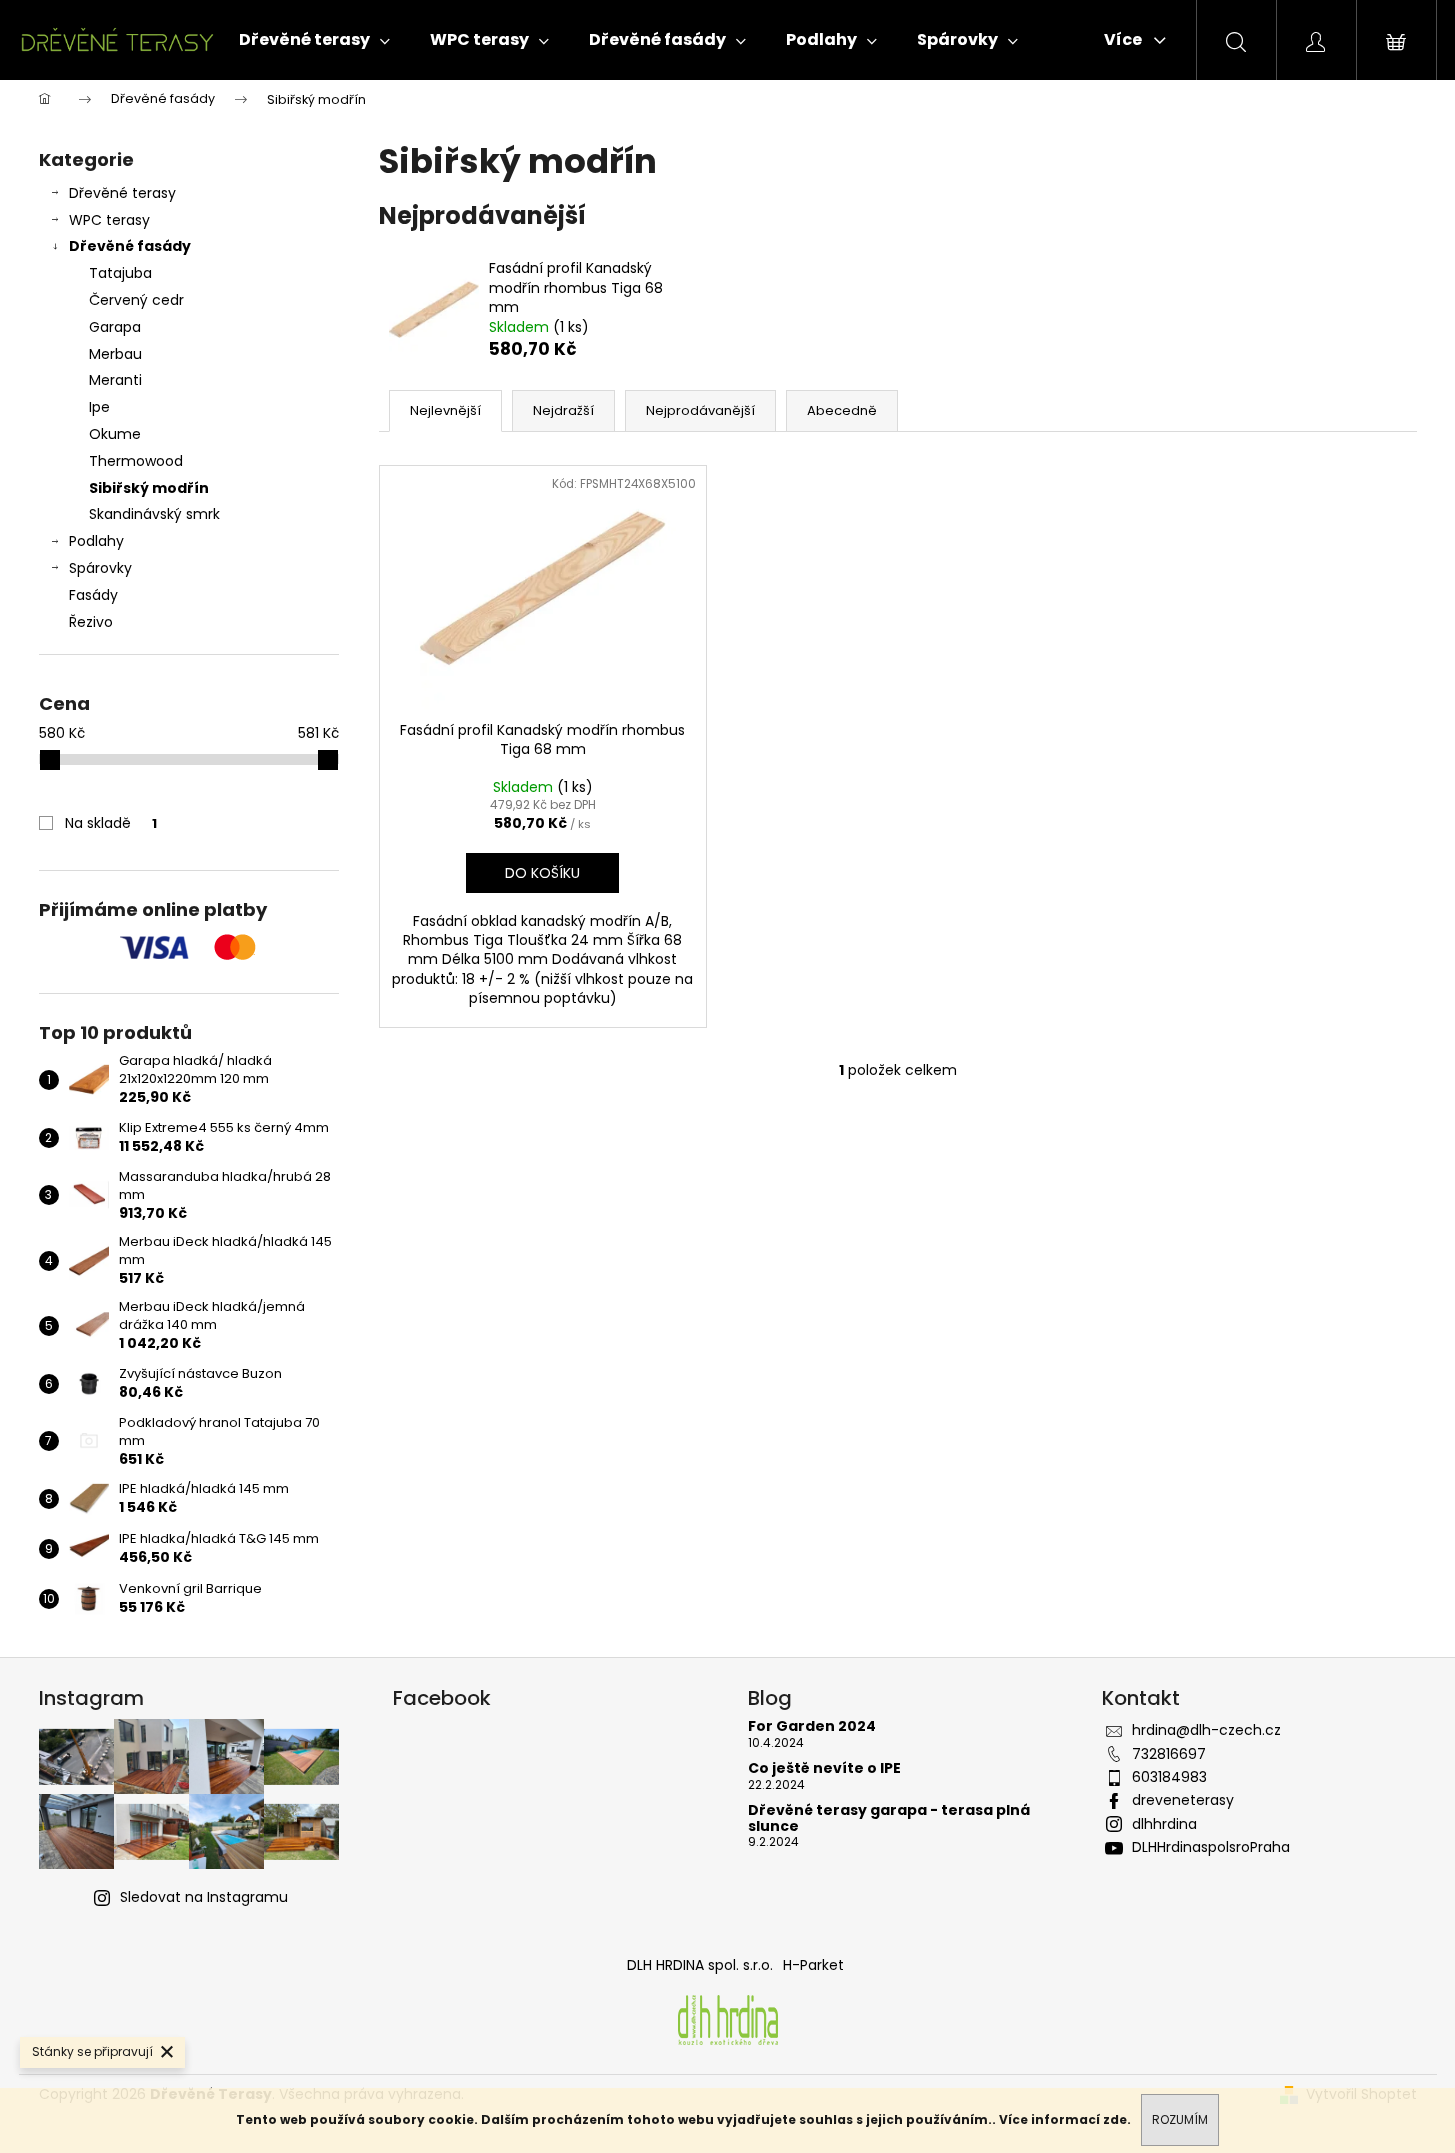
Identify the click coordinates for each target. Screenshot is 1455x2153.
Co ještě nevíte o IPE (824, 1768)
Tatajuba (120, 273)
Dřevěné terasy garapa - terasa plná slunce (889, 1818)
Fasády (93, 595)
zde (1115, 2119)
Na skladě (111, 823)
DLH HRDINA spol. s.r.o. (700, 1965)
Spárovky (100, 568)
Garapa (115, 327)
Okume (115, 434)
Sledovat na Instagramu (204, 1897)
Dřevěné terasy (122, 193)
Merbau (115, 354)
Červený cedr (136, 300)
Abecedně (842, 410)
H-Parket (813, 1965)
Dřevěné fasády (130, 246)
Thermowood (136, 461)
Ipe (99, 407)
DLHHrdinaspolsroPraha (1211, 1847)
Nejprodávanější (700, 410)
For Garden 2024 (812, 1726)
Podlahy (96, 541)
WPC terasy (109, 220)
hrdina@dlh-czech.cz (1206, 1730)
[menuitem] (314, 40)
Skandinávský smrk (154, 514)
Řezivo (91, 622)
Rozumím (1180, 2119)
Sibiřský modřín (149, 488)
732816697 (1169, 1754)
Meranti (115, 380)
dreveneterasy (1183, 1800)
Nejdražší (563, 410)
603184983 (1169, 1777)
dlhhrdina (1164, 1824)
